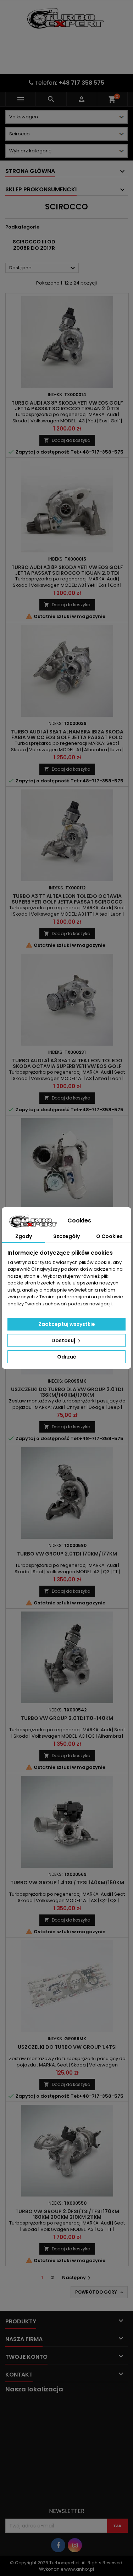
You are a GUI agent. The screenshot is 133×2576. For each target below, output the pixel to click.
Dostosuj (64, 1340)
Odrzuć (66, 1357)
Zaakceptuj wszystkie (67, 1324)
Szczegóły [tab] (66, 1236)
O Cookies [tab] (109, 1236)
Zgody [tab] (24, 1236)
